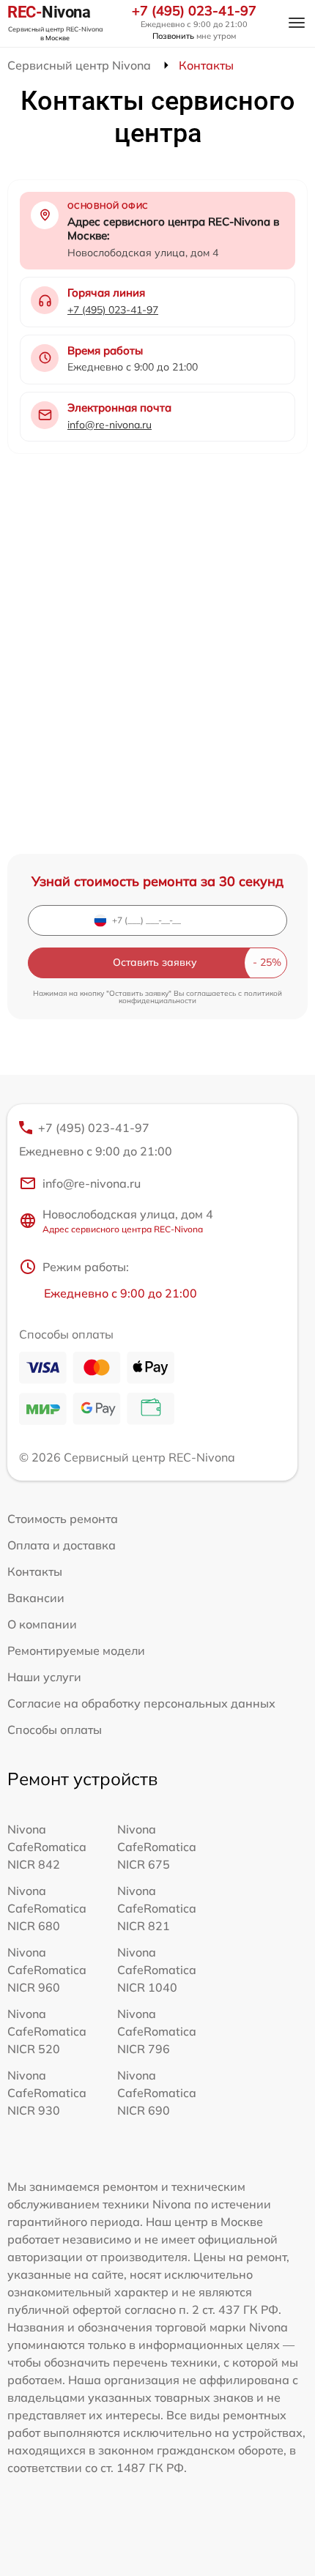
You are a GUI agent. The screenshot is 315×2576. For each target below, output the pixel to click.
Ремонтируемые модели (76, 1650)
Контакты (35, 1571)
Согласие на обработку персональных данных (141, 1703)
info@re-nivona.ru (110, 425)
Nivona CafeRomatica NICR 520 (47, 2031)
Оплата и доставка (62, 1545)
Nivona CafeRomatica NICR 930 (47, 2093)
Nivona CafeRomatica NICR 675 (157, 1847)
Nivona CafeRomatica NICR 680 (47, 1908)
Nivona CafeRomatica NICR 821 (157, 1908)
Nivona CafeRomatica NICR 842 (47, 1847)
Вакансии (36, 1598)
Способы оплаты (55, 1730)
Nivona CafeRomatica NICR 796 (157, 2031)
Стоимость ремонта (63, 1519)
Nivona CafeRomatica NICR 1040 (157, 1970)
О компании (42, 1624)
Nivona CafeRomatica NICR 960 (47, 1970)
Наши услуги (44, 1677)
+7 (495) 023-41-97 (194, 11)
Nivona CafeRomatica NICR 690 (157, 2093)
